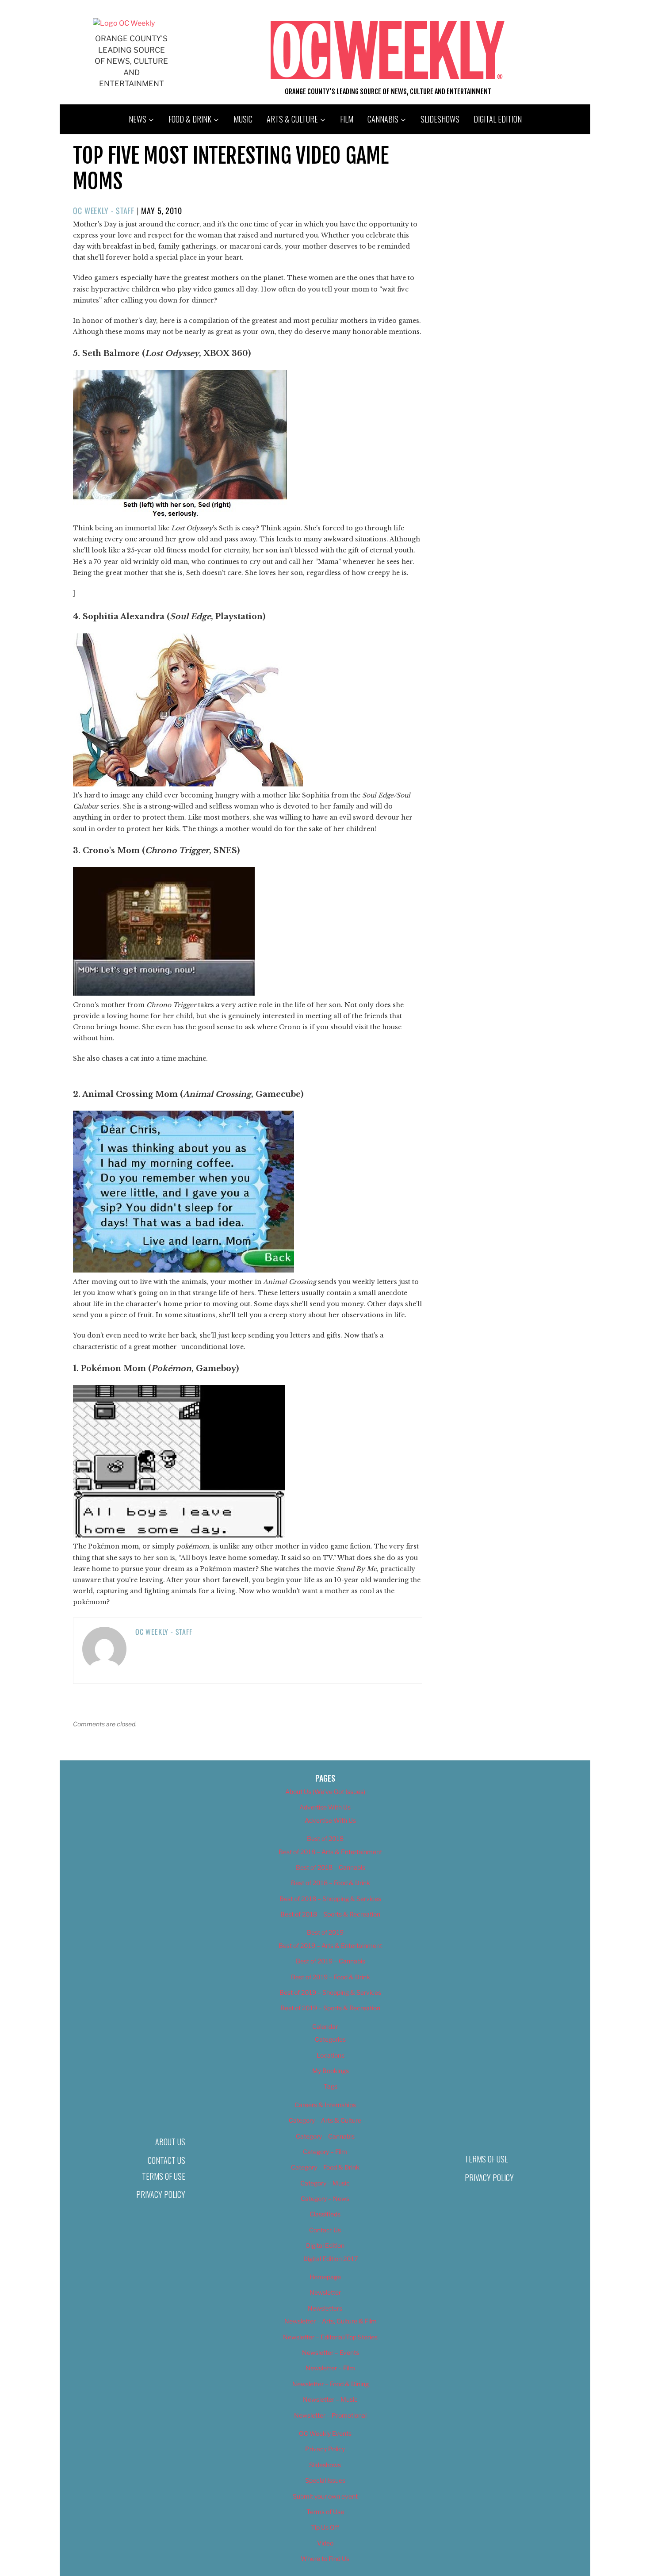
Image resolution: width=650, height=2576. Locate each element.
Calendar (325, 2026)
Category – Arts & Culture (325, 2120)
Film (347, 119)
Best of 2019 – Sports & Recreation (330, 2008)
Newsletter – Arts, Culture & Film (331, 2321)
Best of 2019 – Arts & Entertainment (330, 1945)
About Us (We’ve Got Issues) (325, 1792)
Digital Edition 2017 (331, 2259)
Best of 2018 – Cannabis (331, 1867)
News (138, 119)
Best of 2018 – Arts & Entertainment (330, 1852)
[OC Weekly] (124, 23)
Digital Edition (498, 119)
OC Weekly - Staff (104, 211)
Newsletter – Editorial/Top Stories (330, 2337)
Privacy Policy (161, 2194)
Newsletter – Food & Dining (331, 2384)
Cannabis (383, 119)
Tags (331, 2086)
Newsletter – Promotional (330, 2415)
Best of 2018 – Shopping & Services (330, 1899)
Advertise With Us (325, 1807)
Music (243, 119)
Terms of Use (164, 2176)
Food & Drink (190, 119)
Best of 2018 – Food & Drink (331, 1883)
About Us (170, 2142)
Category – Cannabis (325, 2136)
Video (325, 2543)
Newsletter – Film (330, 2368)
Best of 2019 (325, 1932)
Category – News (325, 2198)
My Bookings (331, 2071)
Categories (330, 2039)
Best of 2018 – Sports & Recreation (330, 1914)
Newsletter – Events (331, 2352)
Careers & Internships (325, 2105)
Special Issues (325, 2480)
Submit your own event (325, 2496)
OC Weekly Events (325, 2433)
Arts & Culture (292, 119)
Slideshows (440, 119)
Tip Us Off (325, 2527)
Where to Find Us (325, 2559)
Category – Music (325, 2183)
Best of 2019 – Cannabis (331, 1961)
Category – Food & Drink (325, 2167)
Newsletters (325, 2308)
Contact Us (166, 2160)
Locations (331, 2055)
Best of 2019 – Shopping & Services (330, 1992)
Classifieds (325, 2214)
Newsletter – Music (330, 2399)
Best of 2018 (325, 1838)
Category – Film (325, 2152)
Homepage (325, 2277)
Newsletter (325, 2292)
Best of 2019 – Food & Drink (331, 1977)
